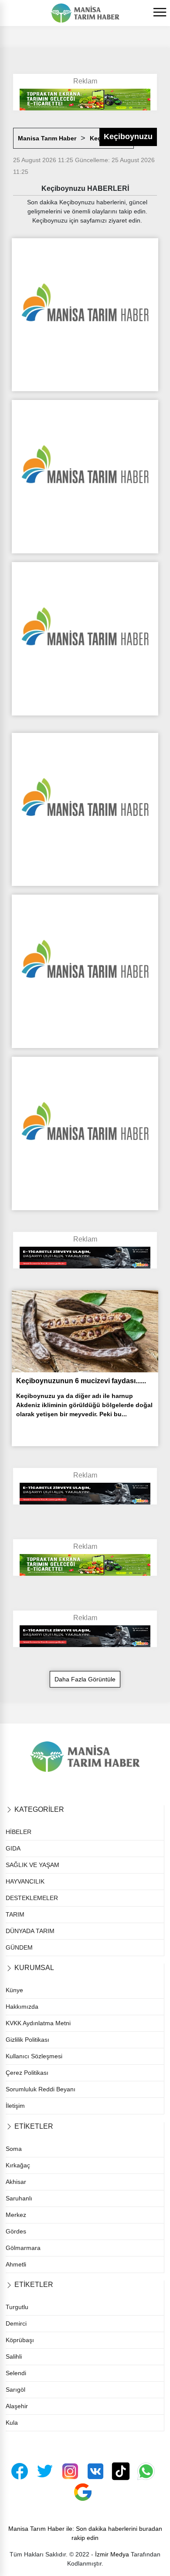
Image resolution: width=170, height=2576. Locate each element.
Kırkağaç (18, 2165)
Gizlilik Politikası (27, 2040)
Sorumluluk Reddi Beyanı (41, 2089)
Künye (14, 1990)
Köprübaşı (20, 2340)
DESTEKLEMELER (32, 1898)
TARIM (15, 1914)
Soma (14, 2149)
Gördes (16, 2231)
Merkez (16, 2215)
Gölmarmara (23, 2248)
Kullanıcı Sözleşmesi (34, 2056)
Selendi (16, 2373)
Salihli (14, 2356)
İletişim (15, 2106)
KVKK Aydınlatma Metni (38, 2023)
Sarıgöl (15, 2390)
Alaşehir (17, 2406)
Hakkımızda (22, 2007)
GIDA (13, 1848)
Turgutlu (17, 2307)
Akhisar (16, 2182)
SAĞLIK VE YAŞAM (32, 1865)
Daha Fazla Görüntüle (85, 1679)
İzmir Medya (112, 2554)
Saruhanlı (19, 2198)
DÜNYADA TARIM (30, 1931)
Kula (12, 2423)
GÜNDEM (19, 1947)
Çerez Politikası (27, 2073)
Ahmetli (16, 2264)
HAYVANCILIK (25, 1881)
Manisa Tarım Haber (47, 138)
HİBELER (19, 1832)
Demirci (16, 2323)
